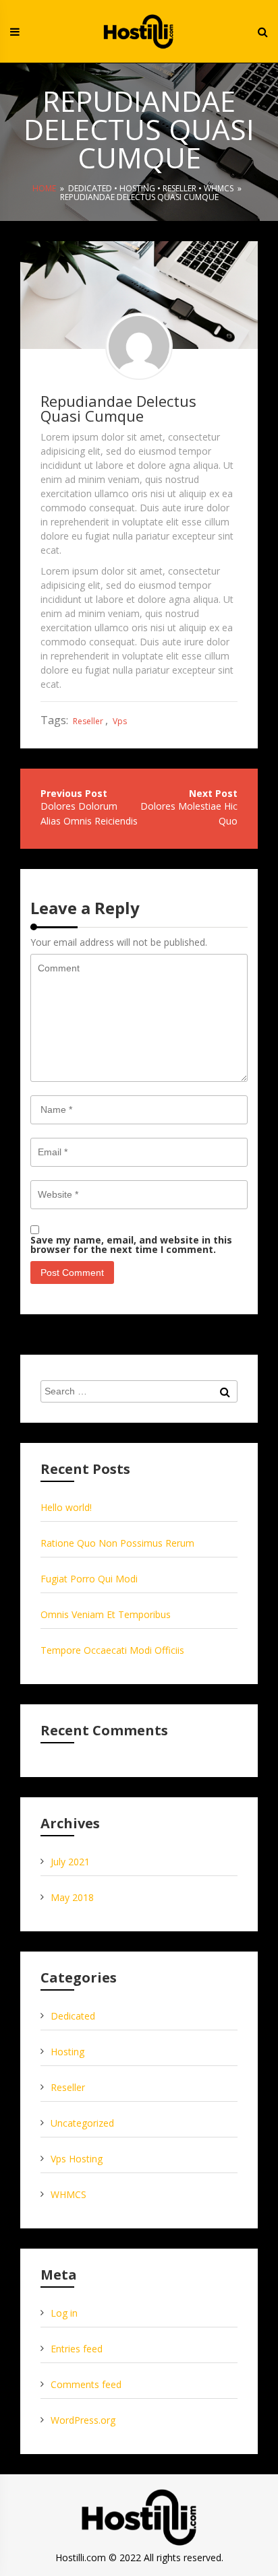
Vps (120, 721)
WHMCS (219, 188)
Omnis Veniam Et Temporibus (106, 1614)
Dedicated (90, 188)
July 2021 (70, 1862)
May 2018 (72, 1897)
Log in (64, 2313)
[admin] (139, 346)
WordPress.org (83, 2420)
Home (44, 188)
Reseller (179, 188)
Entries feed (77, 2349)
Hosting (137, 188)
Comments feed (86, 2384)
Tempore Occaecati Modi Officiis (112, 1650)
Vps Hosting (77, 2159)
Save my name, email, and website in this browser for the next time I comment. (131, 1245)
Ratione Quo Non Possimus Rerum (117, 1543)
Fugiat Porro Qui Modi (89, 1579)
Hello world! (66, 1507)
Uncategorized (82, 2123)
